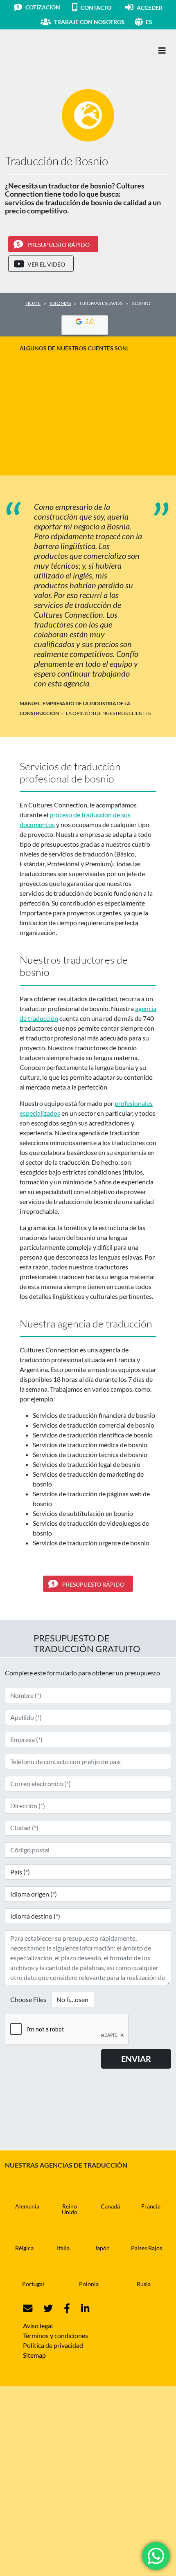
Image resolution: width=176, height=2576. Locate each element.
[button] (158, 22)
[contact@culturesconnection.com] (28, 2308)
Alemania (27, 2206)
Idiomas (60, 303)
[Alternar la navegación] (162, 50)
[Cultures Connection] (50, 51)
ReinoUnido (70, 2209)
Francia (151, 2206)
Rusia (144, 2284)
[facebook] (62, 2308)
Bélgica (24, 2248)
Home (33, 303)
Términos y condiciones (55, 2335)
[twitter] (43, 2308)
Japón (102, 2248)
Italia (63, 2248)
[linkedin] (80, 2308)
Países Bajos (147, 2248)
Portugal (33, 2284)
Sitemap (34, 2355)
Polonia (89, 2284)
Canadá (110, 2206)
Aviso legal (38, 2326)
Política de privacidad (53, 2345)
